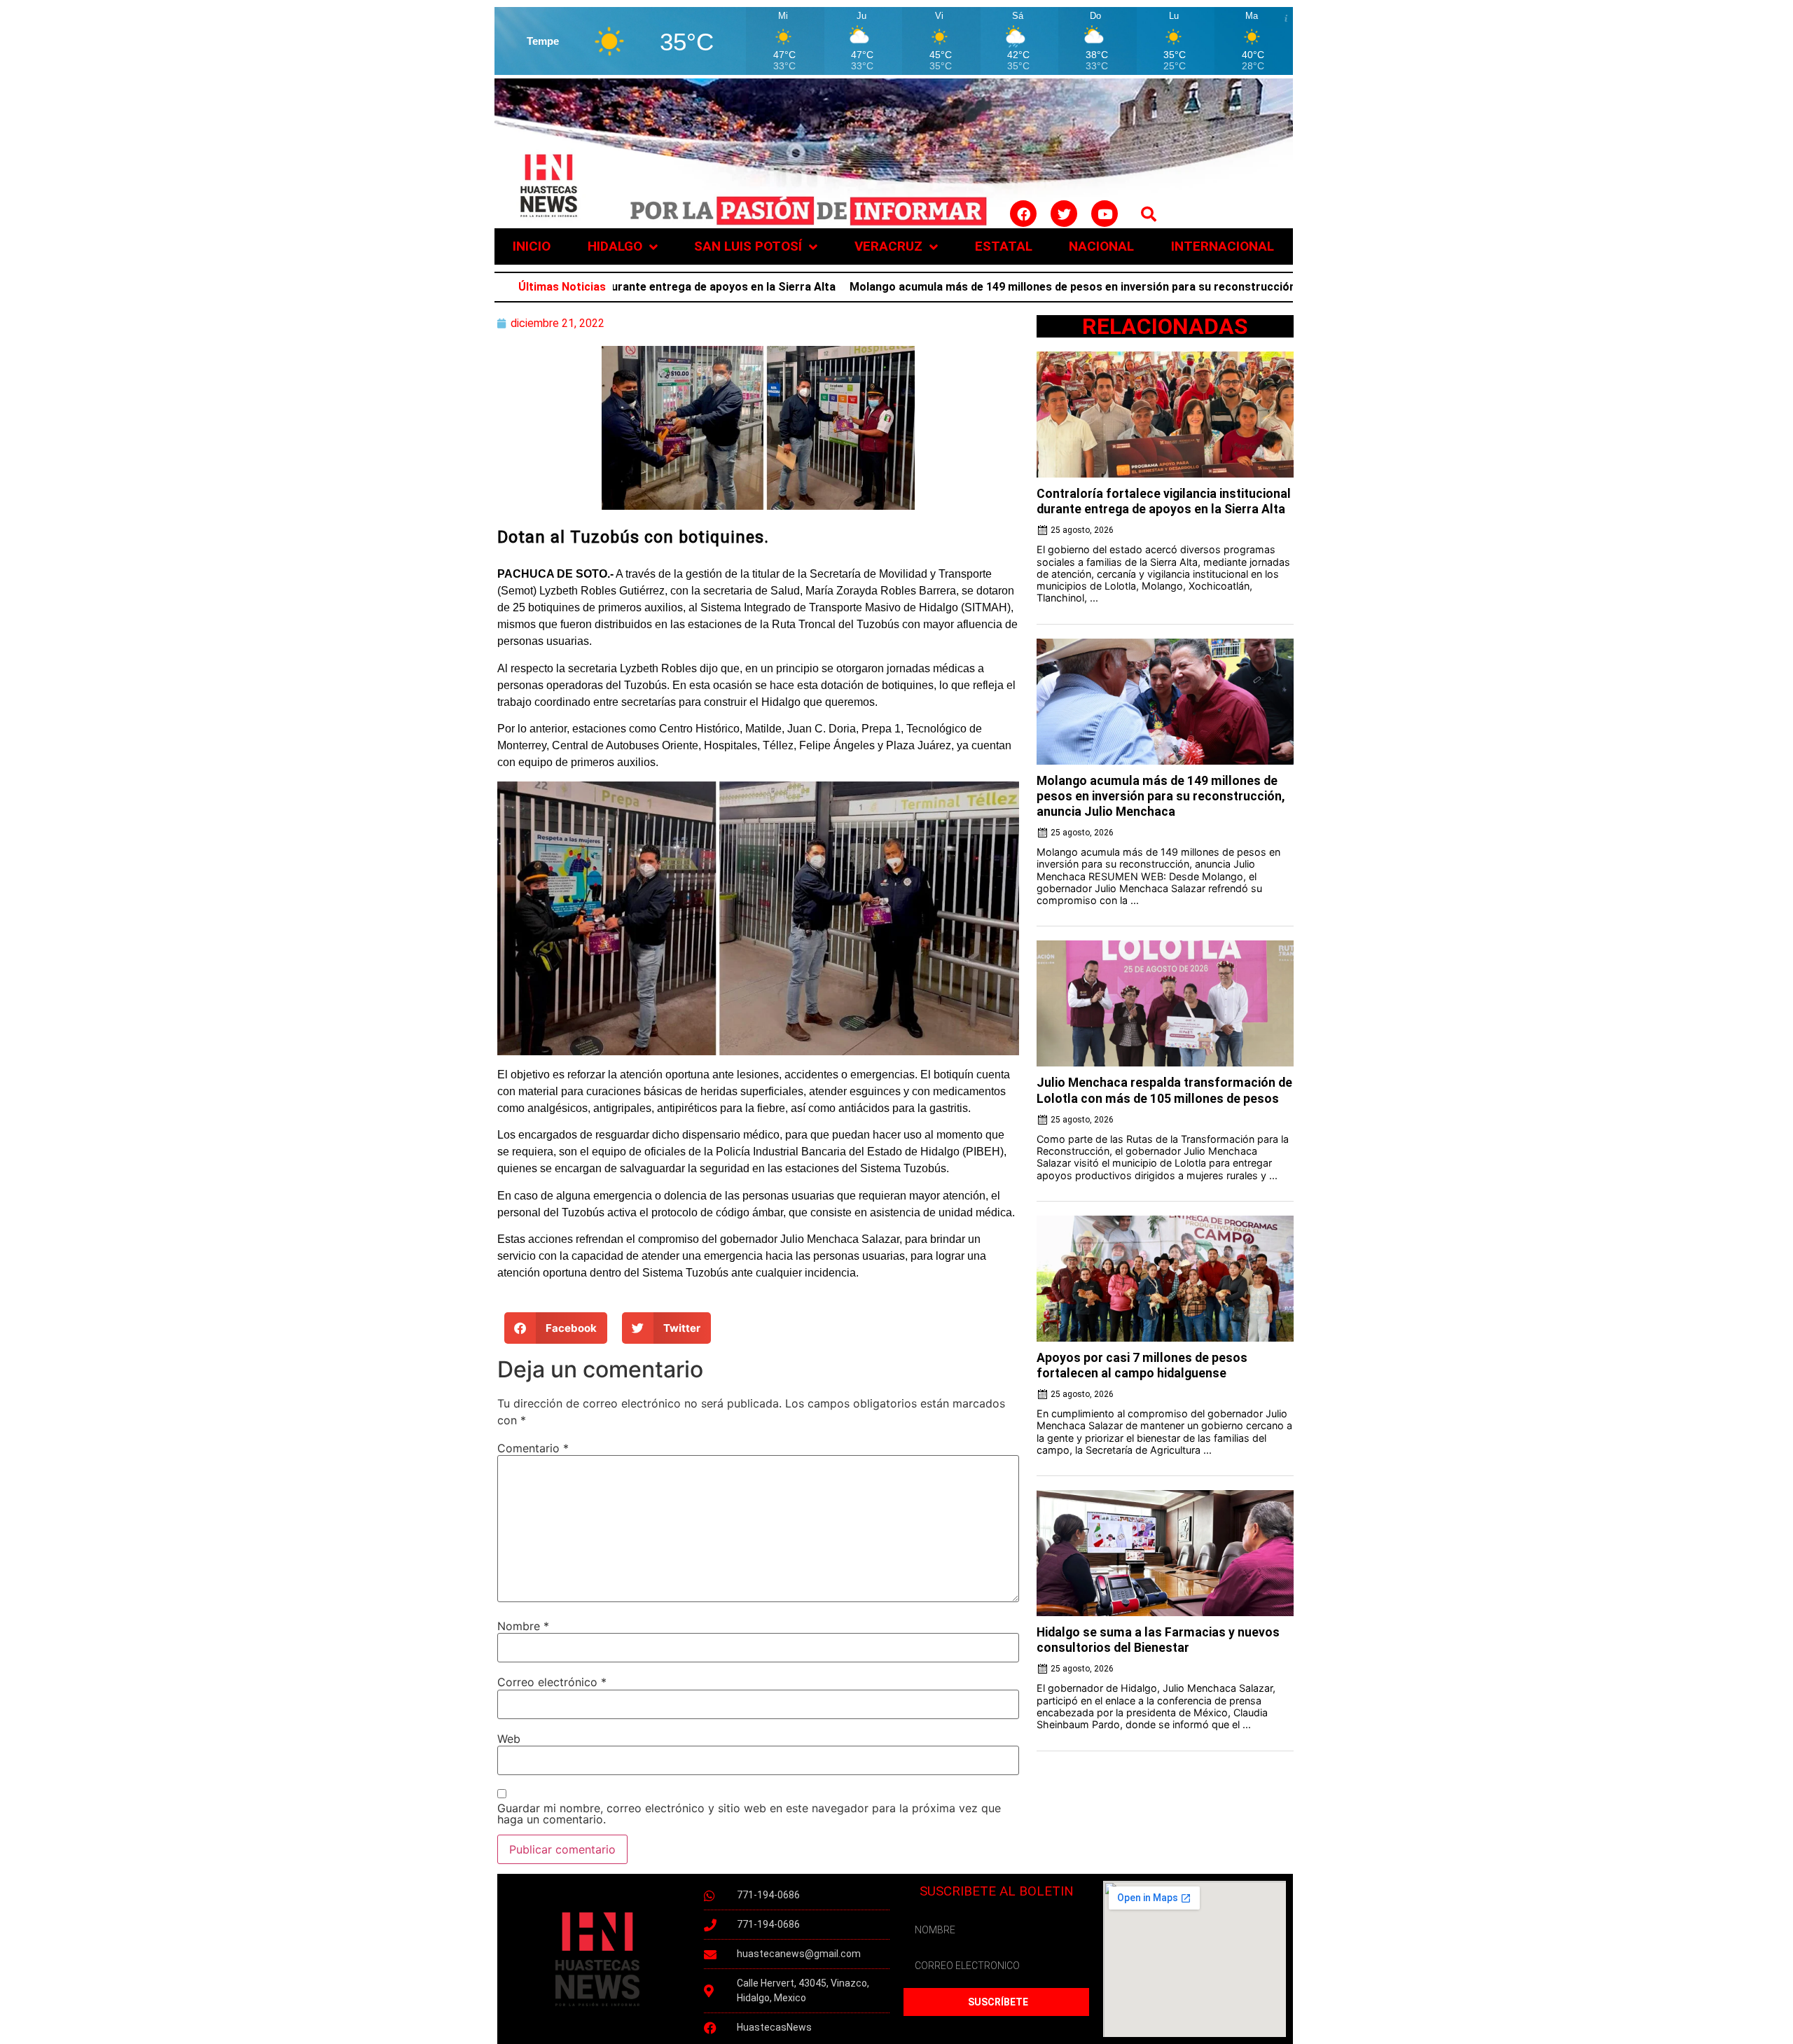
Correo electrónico (552, 1682)
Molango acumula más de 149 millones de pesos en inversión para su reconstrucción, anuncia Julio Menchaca (1023, 287)
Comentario (533, 1448)
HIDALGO (615, 246)
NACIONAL (1101, 246)
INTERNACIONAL (1223, 246)
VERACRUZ (888, 246)
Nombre (523, 1626)
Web (509, 1739)
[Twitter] (1064, 214)
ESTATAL (1004, 246)
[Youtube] (1105, 214)
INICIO (532, 246)
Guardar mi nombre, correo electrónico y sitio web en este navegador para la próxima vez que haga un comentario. (749, 1814)
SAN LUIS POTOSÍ (748, 246)
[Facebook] (1023, 214)
